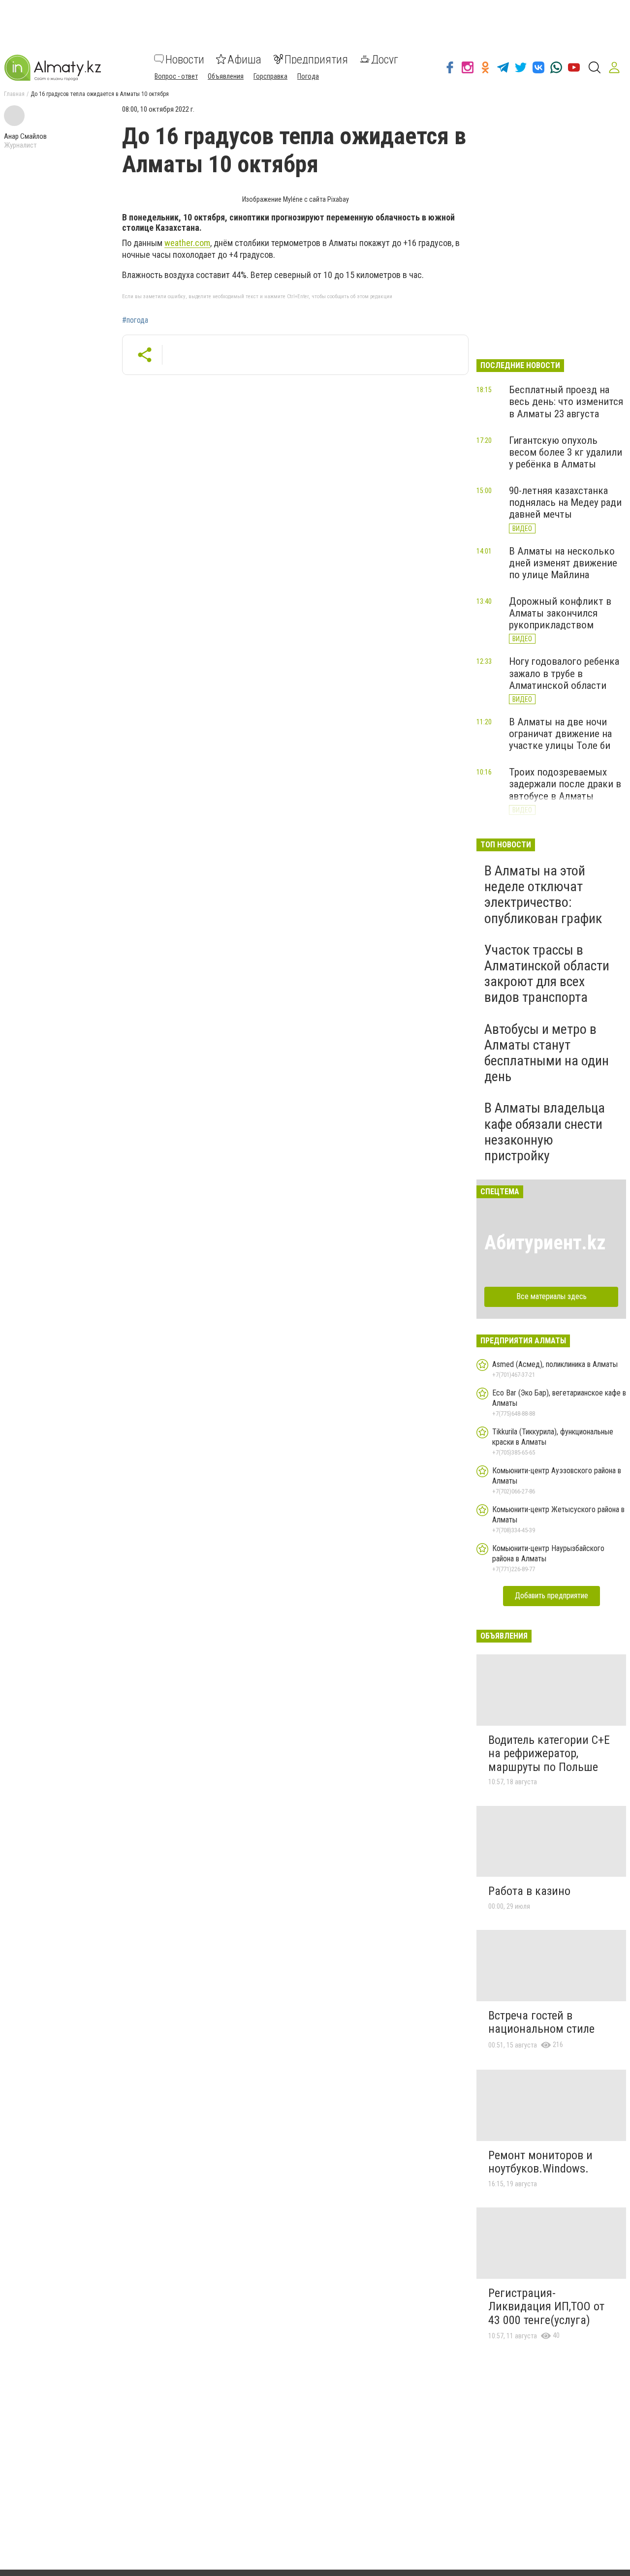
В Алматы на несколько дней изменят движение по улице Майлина (563, 563)
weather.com (187, 243)
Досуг (385, 59)
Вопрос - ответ (176, 76)
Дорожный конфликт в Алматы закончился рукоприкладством (560, 613)
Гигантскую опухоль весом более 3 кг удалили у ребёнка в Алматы (566, 452)
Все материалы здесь (551, 1296)
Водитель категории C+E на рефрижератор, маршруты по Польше (549, 1754)
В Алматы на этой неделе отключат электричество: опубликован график (543, 895)
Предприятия (316, 59)
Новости (185, 59)
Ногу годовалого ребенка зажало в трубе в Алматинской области (564, 673)
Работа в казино (529, 1891)
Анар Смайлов (25, 136)
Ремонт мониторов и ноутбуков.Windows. (540, 2162)
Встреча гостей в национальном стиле (541, 2022)
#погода (135, 320)
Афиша (244, 59)
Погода (308, 76)
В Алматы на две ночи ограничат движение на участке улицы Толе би (560, 734)
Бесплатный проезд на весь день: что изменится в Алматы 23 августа (566, 402)
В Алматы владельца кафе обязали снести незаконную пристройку (545, 1132)
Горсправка (270, 76)
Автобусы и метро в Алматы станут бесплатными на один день (547, 1053)
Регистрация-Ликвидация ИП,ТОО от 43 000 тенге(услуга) (546, 2307)
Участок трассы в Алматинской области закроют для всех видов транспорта (547, 974)
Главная (14, 94)
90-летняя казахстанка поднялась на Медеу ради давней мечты (565, 502)
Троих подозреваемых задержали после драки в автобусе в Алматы (565, 784)
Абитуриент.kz (545, 1243)
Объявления (226, 76)
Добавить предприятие (551, 1596)
